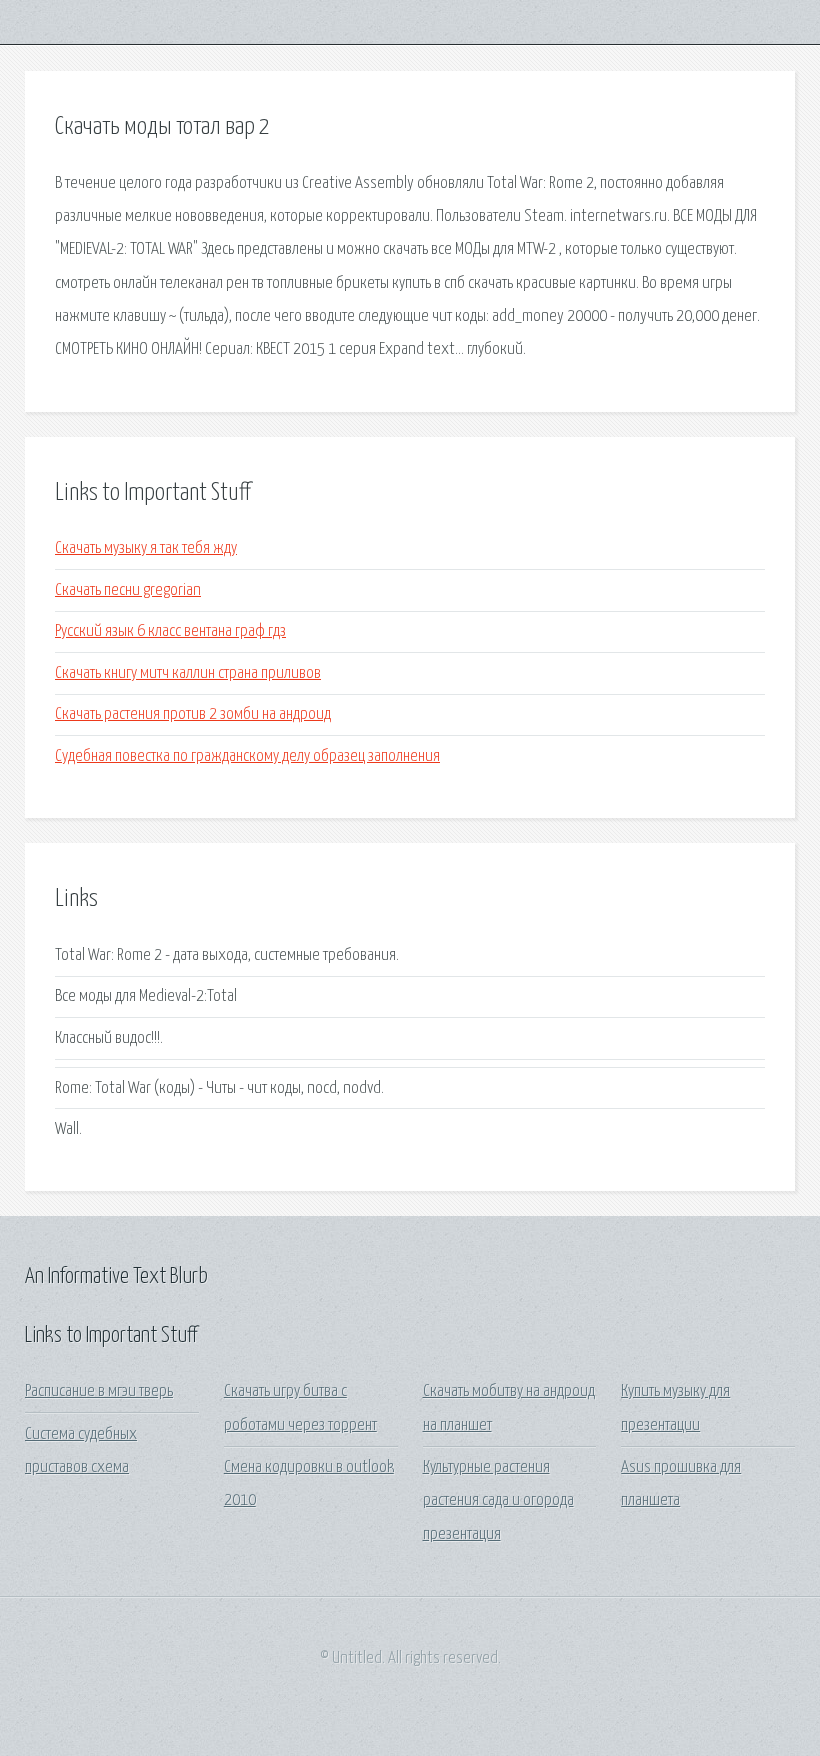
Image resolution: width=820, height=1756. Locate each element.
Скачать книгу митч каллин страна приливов (188, 673)
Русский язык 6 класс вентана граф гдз (170, 631)
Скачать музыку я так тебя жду (146, 548)
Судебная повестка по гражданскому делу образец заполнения (247, 756)
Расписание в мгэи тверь (99, 1391)
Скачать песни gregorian (128, 590)
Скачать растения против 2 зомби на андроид (193, 714)
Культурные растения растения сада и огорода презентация (498, 1501)
